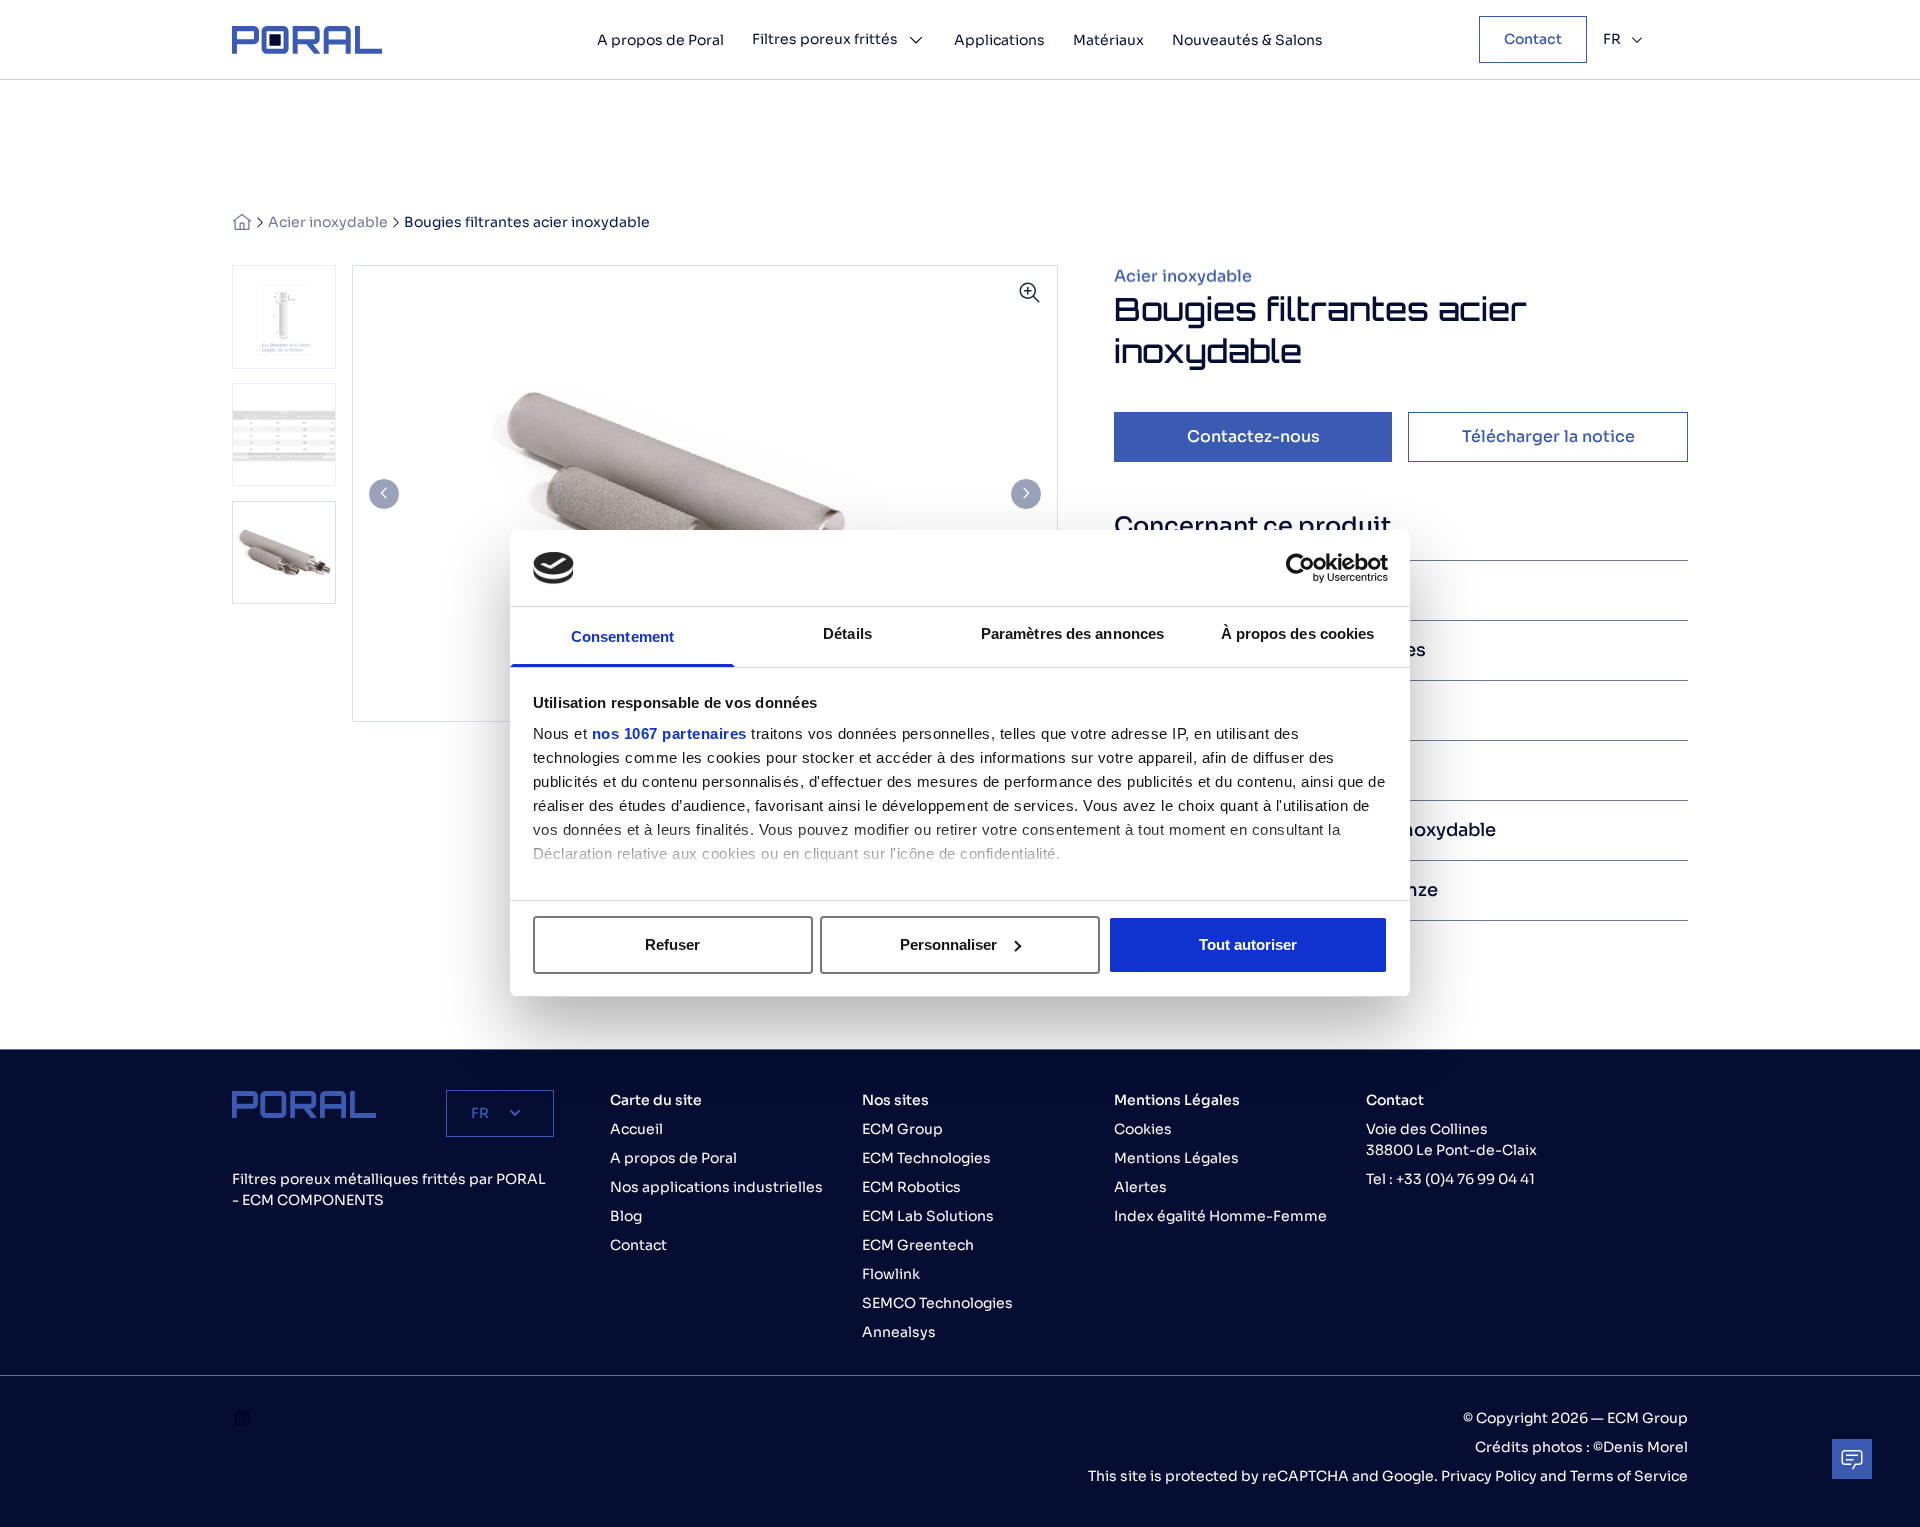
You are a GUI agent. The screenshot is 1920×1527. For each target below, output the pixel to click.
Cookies (1143, 1129)
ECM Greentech (918, 1245)
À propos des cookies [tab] (1298, 633)
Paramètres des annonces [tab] (1072, 633)
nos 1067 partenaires (669, 733)
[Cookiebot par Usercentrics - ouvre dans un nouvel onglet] (1300, 568)
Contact (1533, 39)
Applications (999, 40)
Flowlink (891, 1274)
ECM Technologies (926, 1158)
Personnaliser (948, 944)
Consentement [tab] (622, 636)
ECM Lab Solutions (928, 1216)
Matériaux (1108, 40)
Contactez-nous (1253, 436)
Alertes (1140, 1187)
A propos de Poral (660, 40)
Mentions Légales (1176, 1158)
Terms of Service (1629, 1476)
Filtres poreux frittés (825, 39)
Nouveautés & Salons (1247, 40)
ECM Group (902, 1129)
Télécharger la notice (1548, 436)
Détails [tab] (847, 633)
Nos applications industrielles (716, 1187)
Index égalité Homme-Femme (1220, 1216)
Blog (626, 1216)
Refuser (672, 944)
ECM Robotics (911, 1187)
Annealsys (899, 1332)
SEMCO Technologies (937, 1303)
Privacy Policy (1490, 1476)
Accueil (636, 1129)
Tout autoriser (1248, 944)
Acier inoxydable (328, 222)
